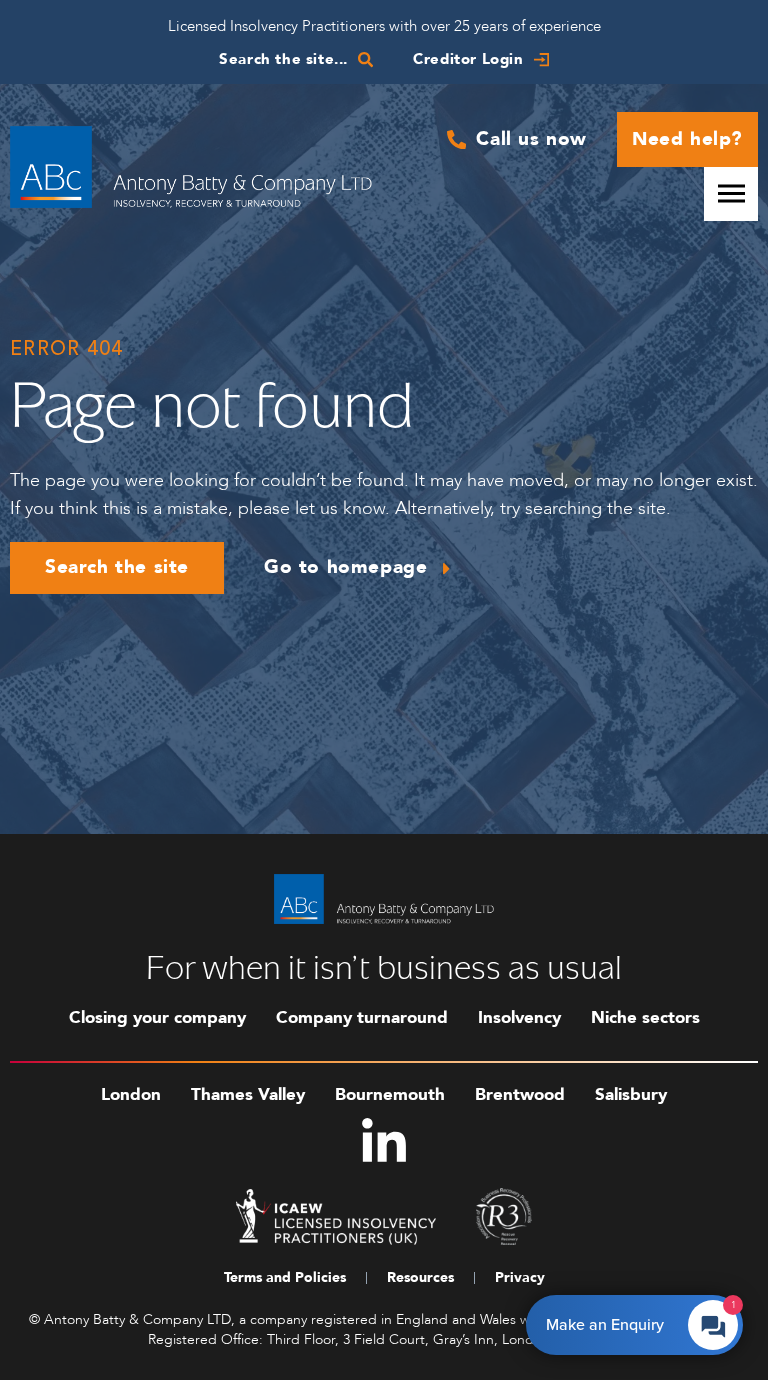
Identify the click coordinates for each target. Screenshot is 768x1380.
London (131, 1094)
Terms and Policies (285, 1277)
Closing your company (157, 1017)
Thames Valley (248, 1094)
